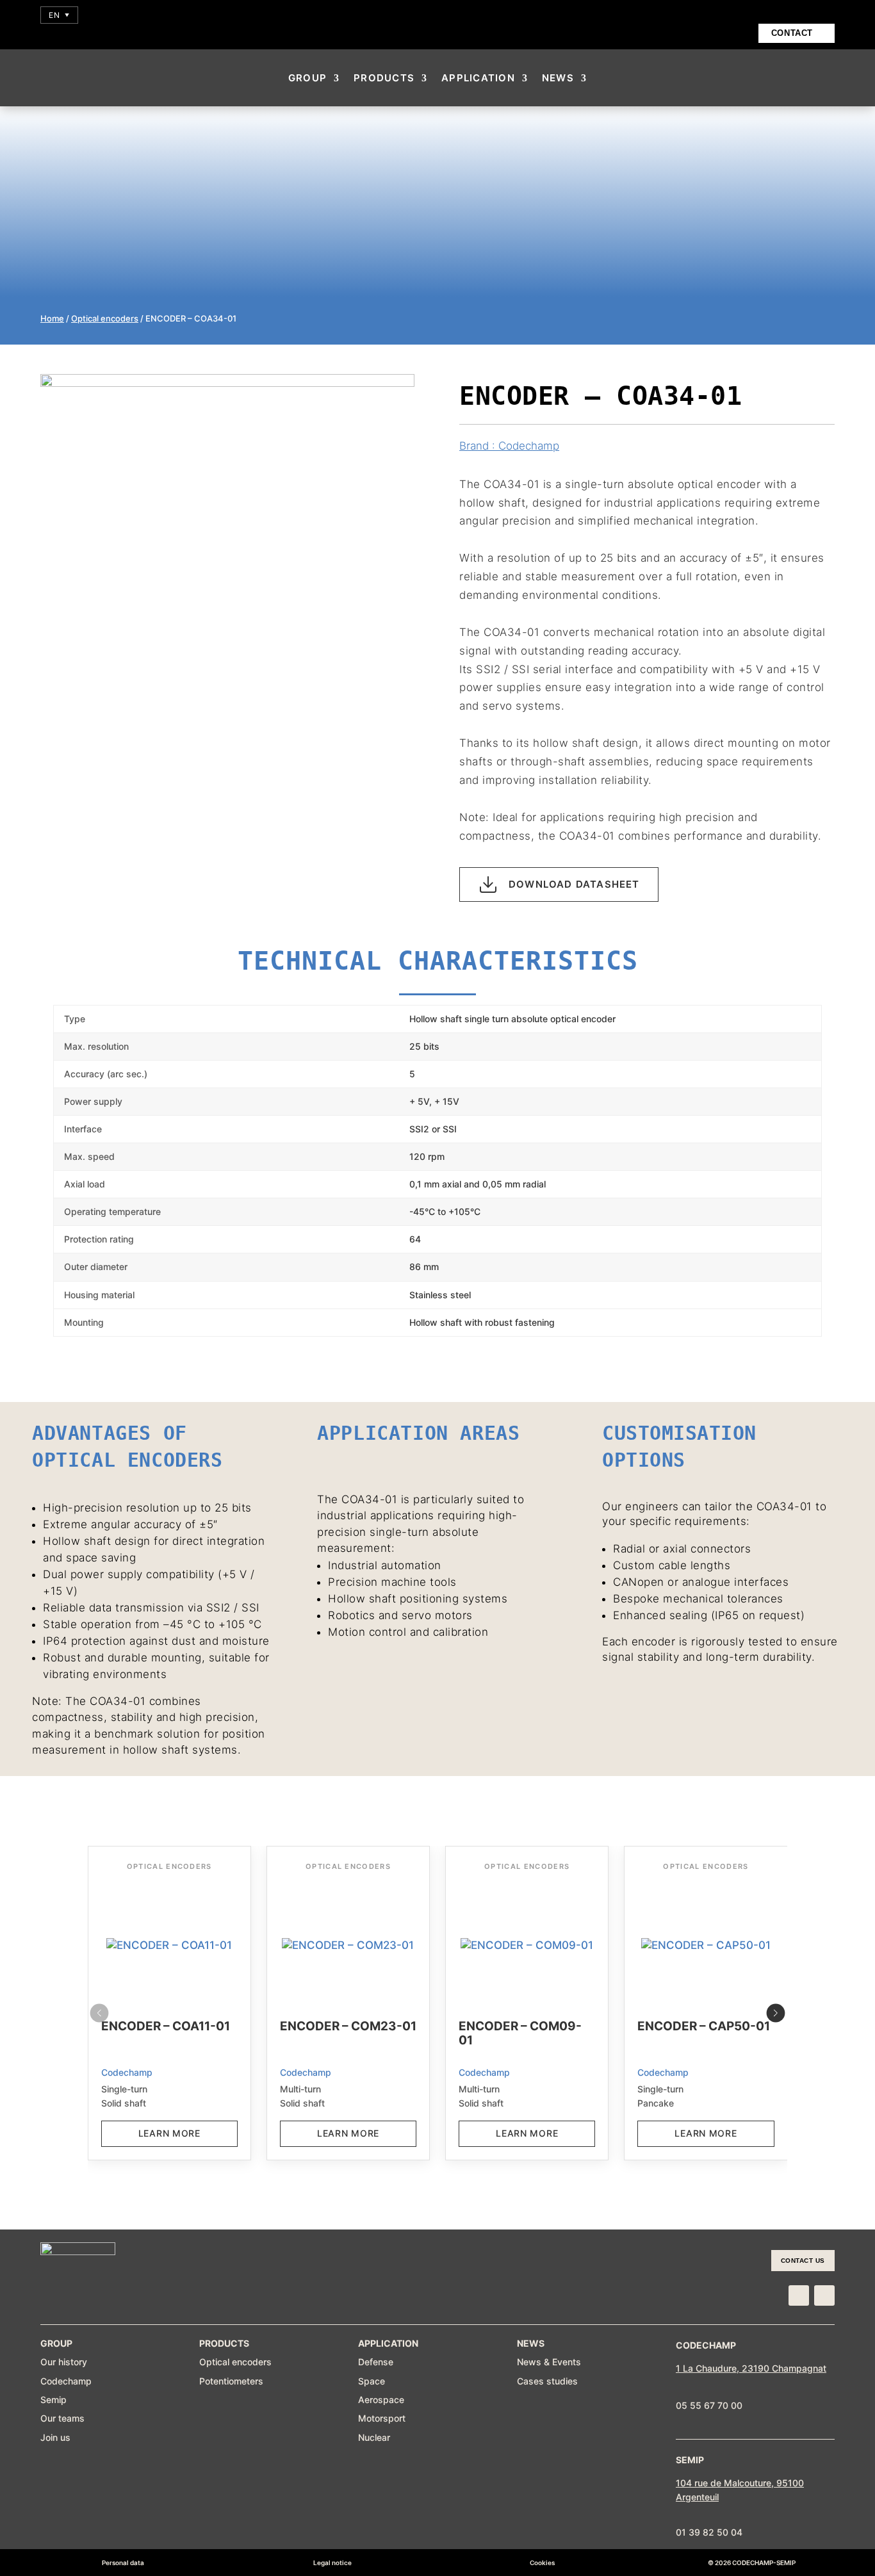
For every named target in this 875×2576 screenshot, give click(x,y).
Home (52, 318)
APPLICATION (478, 78)
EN (59, 15)
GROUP (307, 78)
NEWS (558, 78)
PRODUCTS (384, 78)
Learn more (169, 2133)
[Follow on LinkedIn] (799, 2295)
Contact (792, 33)
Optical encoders (105, 318)
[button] (776, 2013)
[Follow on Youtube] (824, 2295)
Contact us (803, 2261)
